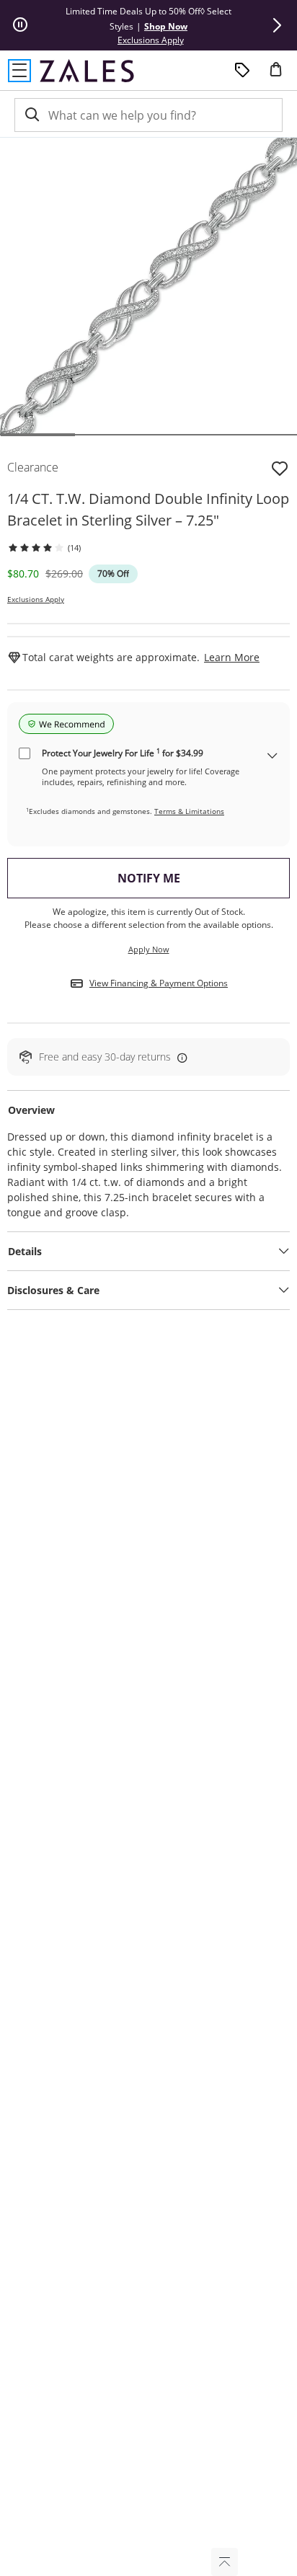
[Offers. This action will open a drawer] (242, 71)
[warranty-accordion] (272, 757)
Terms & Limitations (189, 811)
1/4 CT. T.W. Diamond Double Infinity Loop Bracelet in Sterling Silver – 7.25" (148, 509)
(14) (74, 548)
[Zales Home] (87, 71)
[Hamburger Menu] (19, 71)
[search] (31, 115)
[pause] (20, 25)
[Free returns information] (179, 1057)
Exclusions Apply (36, 599)
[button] (277, 25)
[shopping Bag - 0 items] (281, 75)
